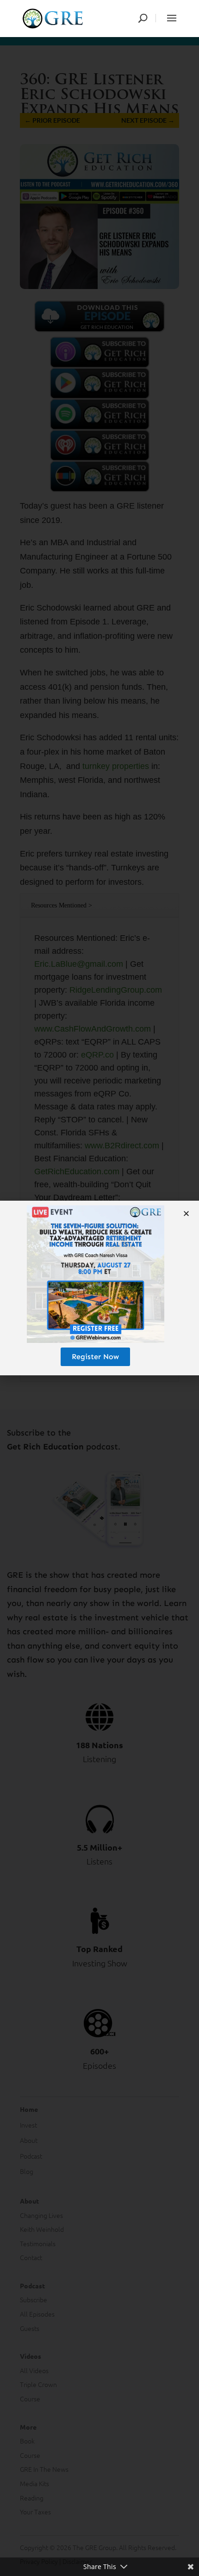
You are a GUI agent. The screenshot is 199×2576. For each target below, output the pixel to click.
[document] (99, 1288)
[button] (186, 1213)
